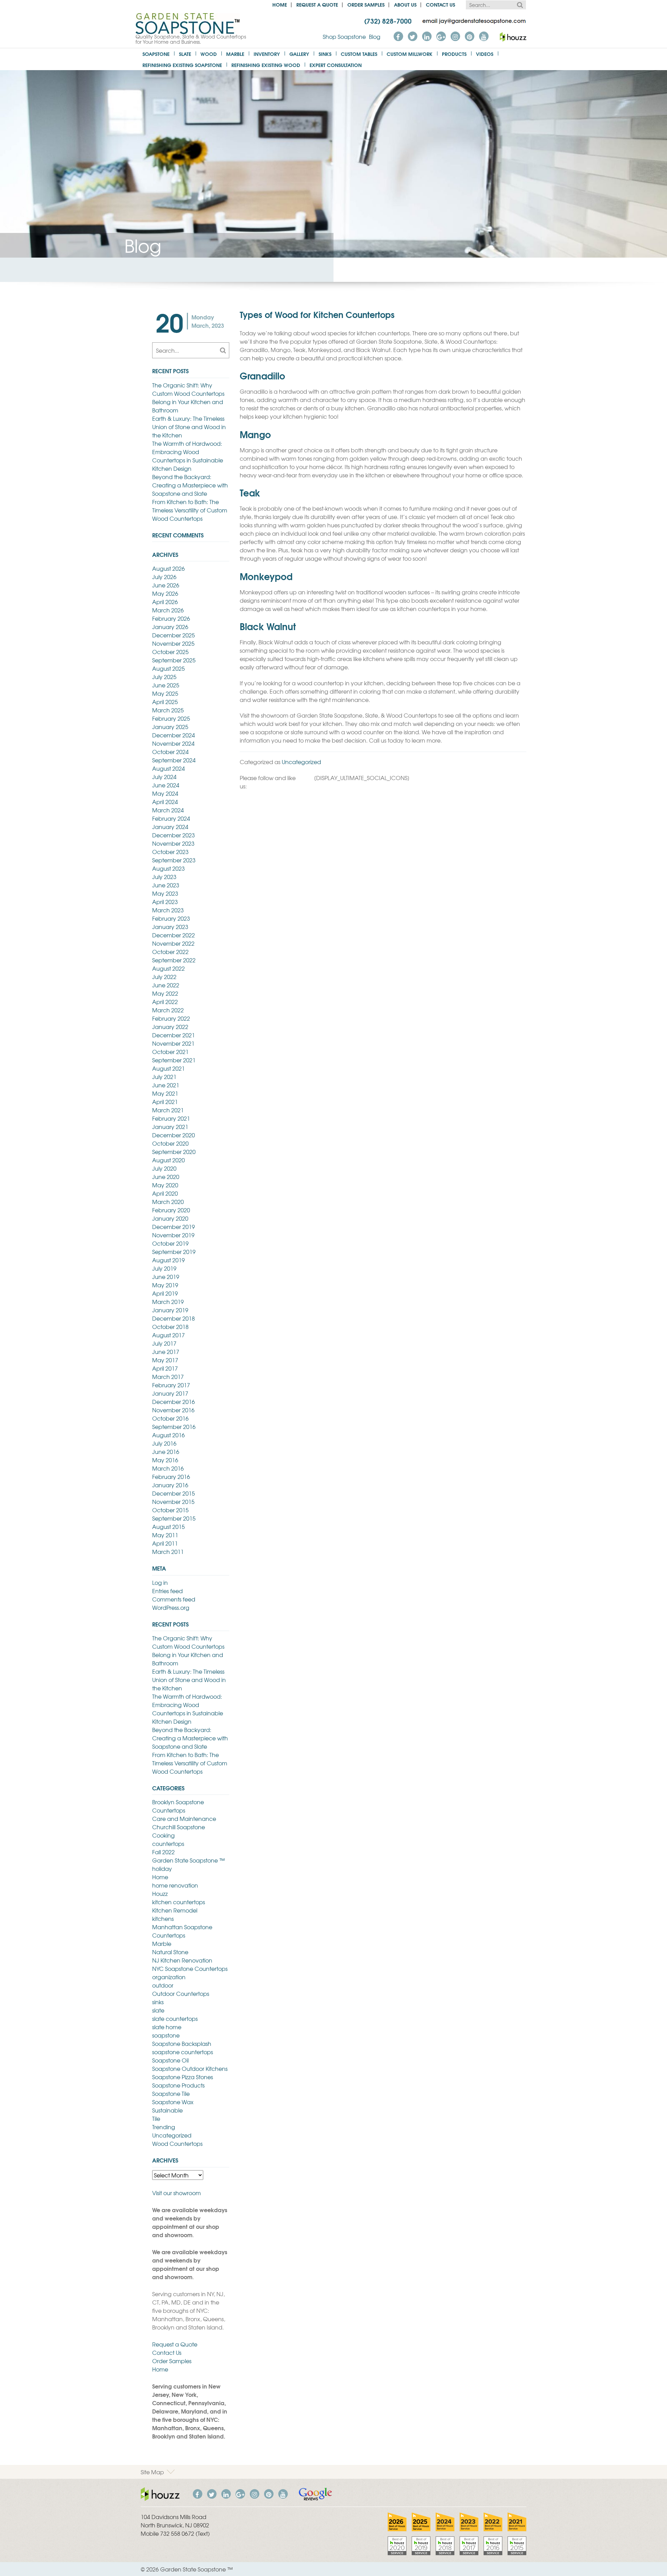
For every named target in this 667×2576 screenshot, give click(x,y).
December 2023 (174, 835)
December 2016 (174, 1402)
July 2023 (164, 877)
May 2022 (165, 993)
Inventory (267, 54)
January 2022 (170, 1027)
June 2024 (166, 785)
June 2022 (166, 985)
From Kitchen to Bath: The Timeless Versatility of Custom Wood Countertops (190, 510)
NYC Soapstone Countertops (190, 1968)
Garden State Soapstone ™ (188, 1860)
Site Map (152, 2472)
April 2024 (165, 802)
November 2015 (173, 1502)
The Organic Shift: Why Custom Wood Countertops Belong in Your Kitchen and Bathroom (188, 398)
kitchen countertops (179, 1902)
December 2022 (174, 935)
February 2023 (171, 918)
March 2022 (168, 1010)
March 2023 (168, 910)
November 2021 (173, 1043)
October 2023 (170, 852)
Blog (375, 36)
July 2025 (164, 677)
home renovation (175, 1885)
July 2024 (164, 777)
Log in (160, 1582)
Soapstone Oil (170, 2060)
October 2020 (170, 1143)
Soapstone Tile (171, 2093)
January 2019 (170, 1310)
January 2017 (170, 1393)
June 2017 (166, 1352)
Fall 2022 (163, 1852)
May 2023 (165, 893)
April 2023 (165, 902)
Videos (485, 54)
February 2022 (171, 1018)
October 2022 (170, 952)
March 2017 (168, 1377)
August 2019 (168, 1260)
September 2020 (174, 1152)
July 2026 (164, 577)
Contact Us (440, 4)
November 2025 (173, 643)
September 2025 (174, 660)
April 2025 (165, 702)
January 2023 (170, 927)
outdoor (163, 1985)
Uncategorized (301, 762)
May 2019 (165, 1285)
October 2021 (170, 1052)
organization (169, 1977)
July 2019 (164, 1268)
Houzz (160, 1893)
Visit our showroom (176, 2193)
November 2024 (173, 743)
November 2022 (173, 943)
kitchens (163, 1918)
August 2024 (168, 768)
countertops (168, 1843)
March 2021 (168, 1110)
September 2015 (174, 1518)
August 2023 (168, 868)
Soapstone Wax (173, 2102)
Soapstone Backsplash (182, 2043)
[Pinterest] (469, 36)
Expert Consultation (336, 65)
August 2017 (168, 1335)
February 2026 (171, 618)
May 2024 (165, 793)
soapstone (166, 2035)
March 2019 (168, 1302)
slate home (167, 2027)
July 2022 (164, 977)
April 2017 (165, 1368)
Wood (209, 54)
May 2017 (165, 1360)
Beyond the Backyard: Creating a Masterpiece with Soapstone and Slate (190, 485)
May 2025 (165, 693)
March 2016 (168, 1468)
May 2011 (165, 1535)
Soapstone (156, 54)
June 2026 (166, 585)
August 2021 (168, 1068)
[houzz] (513, 36)
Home (280, 4)
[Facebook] (398, 36)
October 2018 (170, 1327)
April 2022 (165, 1002)
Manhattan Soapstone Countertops (182, 1931)
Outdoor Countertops (181, 1993)
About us (405, 4)
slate (158, 2010)
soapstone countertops (183, 2052)
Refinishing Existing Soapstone (182, 65)
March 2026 (168, 610)
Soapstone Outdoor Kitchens (190, 2068)
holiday (162, 1868)
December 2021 (174, 1035)
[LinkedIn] (427, 36)
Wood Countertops (177, 2143)
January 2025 (170, 727)
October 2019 (170, 1243)
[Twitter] (412, 36)
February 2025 (171, 718)
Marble (235, 54)
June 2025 (166, 685)
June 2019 (166, 1277)
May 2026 (165, 593)
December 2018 (174, 1318)
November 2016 (173, 1410)
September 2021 (174, 1060)
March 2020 (168, 1202)
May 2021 (165, 1093)
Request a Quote (317, 4)
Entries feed (167, 1591)
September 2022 (174, 960)
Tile (156, 2118)
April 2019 (165, 1293)
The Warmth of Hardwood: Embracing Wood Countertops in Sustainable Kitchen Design (188, 456)
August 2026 (168, 568)
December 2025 (174, 635)
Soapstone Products (178, 2085)
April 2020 (165, 1193)
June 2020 (166, 1177)
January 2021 (170, 1127)
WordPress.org (171, 1607)
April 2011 (165, 1543)
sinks (158, 2002)
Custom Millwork (410, 54)
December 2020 (174, 1135)
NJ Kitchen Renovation (182, 1960)
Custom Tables (359, 54)
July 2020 (164, 1168)
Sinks (325, 54)
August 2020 (168, 1160)
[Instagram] (455, 36)
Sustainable (167, 2110)
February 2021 (171, 1118)
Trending (164, 2127)
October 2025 (170, 652)
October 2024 (170, 752)
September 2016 (174, 1427)
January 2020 (170, 1218)
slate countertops (175, 2018)
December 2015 (174, 1493)
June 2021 (166, 1085)
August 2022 (168, 968)
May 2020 (165, 1185)
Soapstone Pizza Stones (183, 2077)
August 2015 (168, 1527)
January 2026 (170, 627)
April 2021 (165, 1102)
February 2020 (171, 1210)
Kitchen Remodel (175, 1910)
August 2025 (168, 668)
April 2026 (165, 602)
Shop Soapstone (344, 36)
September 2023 (174, 860)
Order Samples (366, 4)
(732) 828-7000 (388, 20)
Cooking (163, 1835)
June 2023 (166, 885)
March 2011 (168, 1552)
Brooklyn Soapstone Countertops (178, 1806)
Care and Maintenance (184, 1818)
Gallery (299, 54)
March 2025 (168, 710)
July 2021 (164, 1077)
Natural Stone (170, 1952)
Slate (185, 54)
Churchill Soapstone (179, 1827)
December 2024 (174, 735)
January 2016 (170, 1485)
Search (520, 5)
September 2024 (174, 760)
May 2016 (165, 1460)
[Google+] (441, 36)
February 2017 (171, 1385)
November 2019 (173, 1235)
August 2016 (168, 1435)
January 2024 (170, 827)
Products (454, 54)
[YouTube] (484, 36)
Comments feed (174, 1599)
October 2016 (170, 1418)
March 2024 (168, 810)
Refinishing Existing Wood (266, 65)
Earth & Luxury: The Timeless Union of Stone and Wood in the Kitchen (189, 427)
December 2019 (174, 1227)
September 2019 (174, 1252)
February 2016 (171, 1477)
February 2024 (171, 818)
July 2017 (164, 1343)
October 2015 (170, 1510)
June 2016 (166, 1452)
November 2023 (173, 843)
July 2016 (164, 1443)
